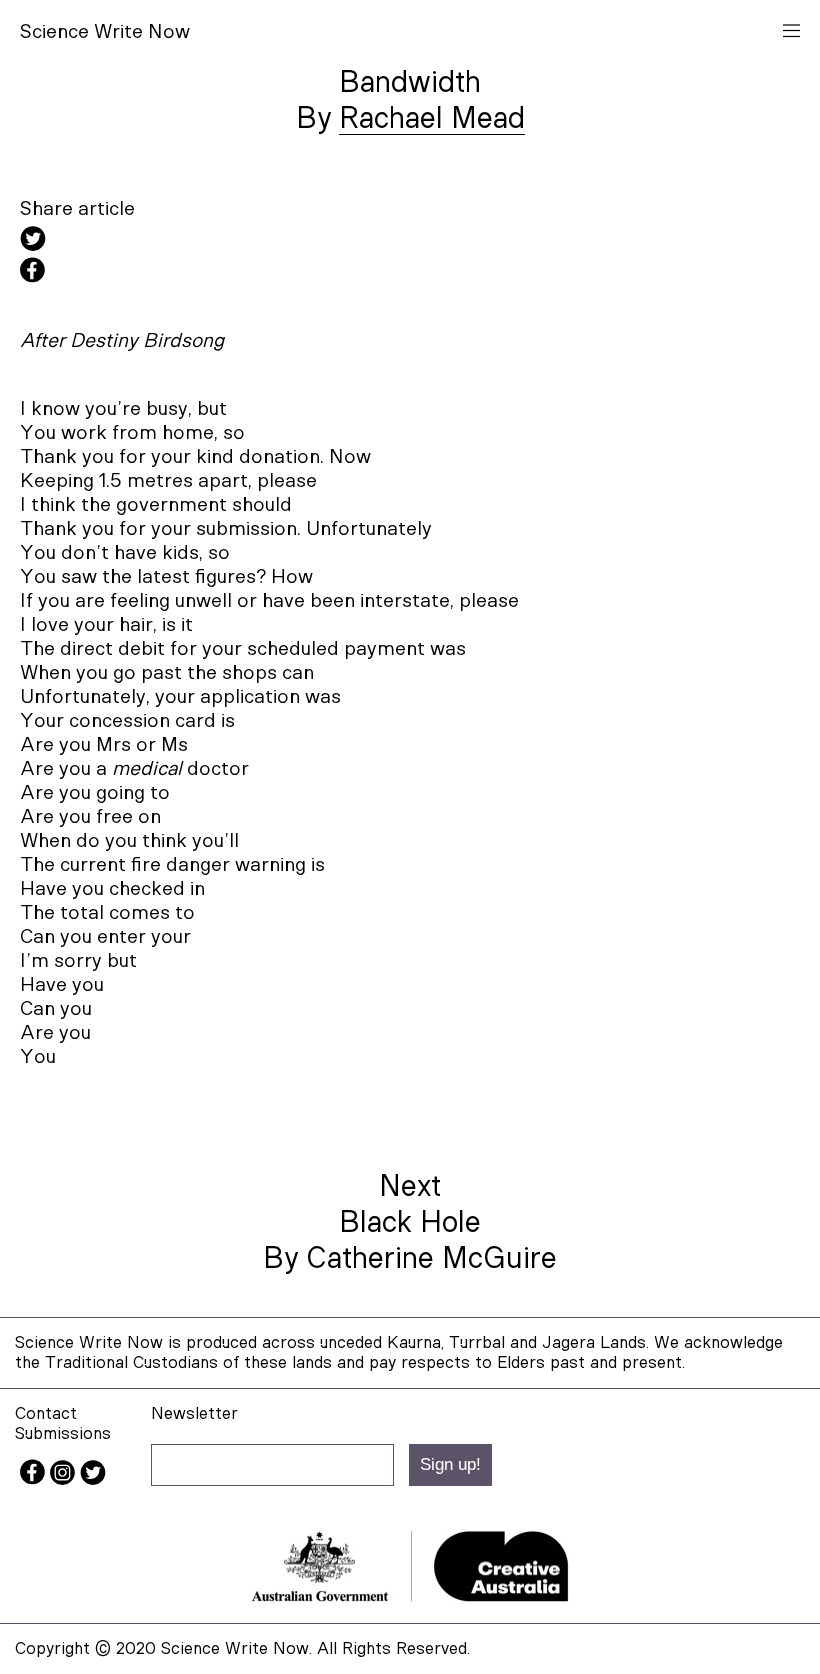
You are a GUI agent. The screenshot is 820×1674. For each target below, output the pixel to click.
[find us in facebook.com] (35, 1479)
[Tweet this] (410, 241)
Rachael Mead (432, 119)
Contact (46, 1413)
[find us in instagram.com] (65, 1479)
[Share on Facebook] (410, 273)
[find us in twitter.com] (93, 1479)
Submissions (63, 1433)
